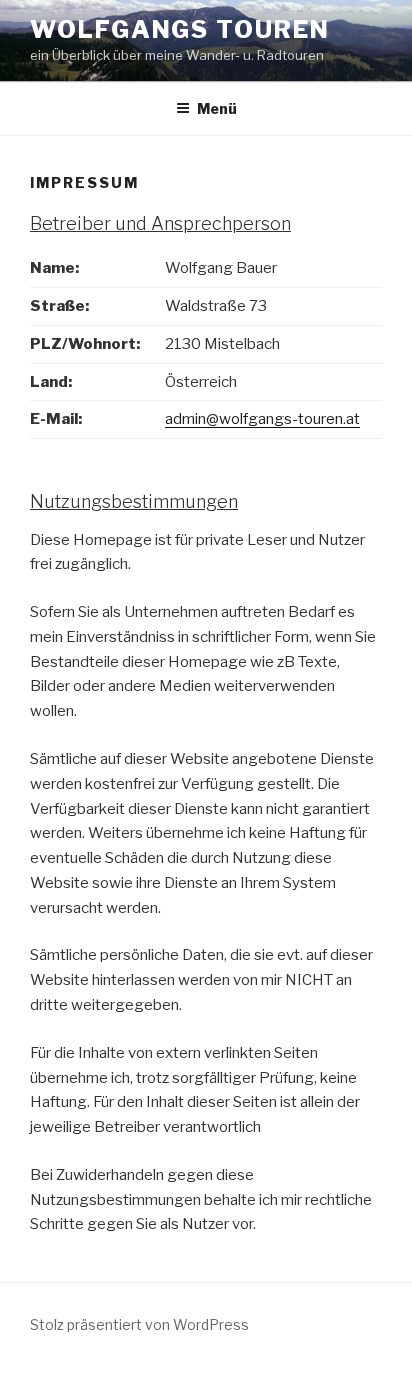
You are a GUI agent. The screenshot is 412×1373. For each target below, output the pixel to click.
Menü (217, 108)
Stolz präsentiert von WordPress (139, 1324)
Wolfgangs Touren (180, 29)
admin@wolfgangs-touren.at (262, 419)
